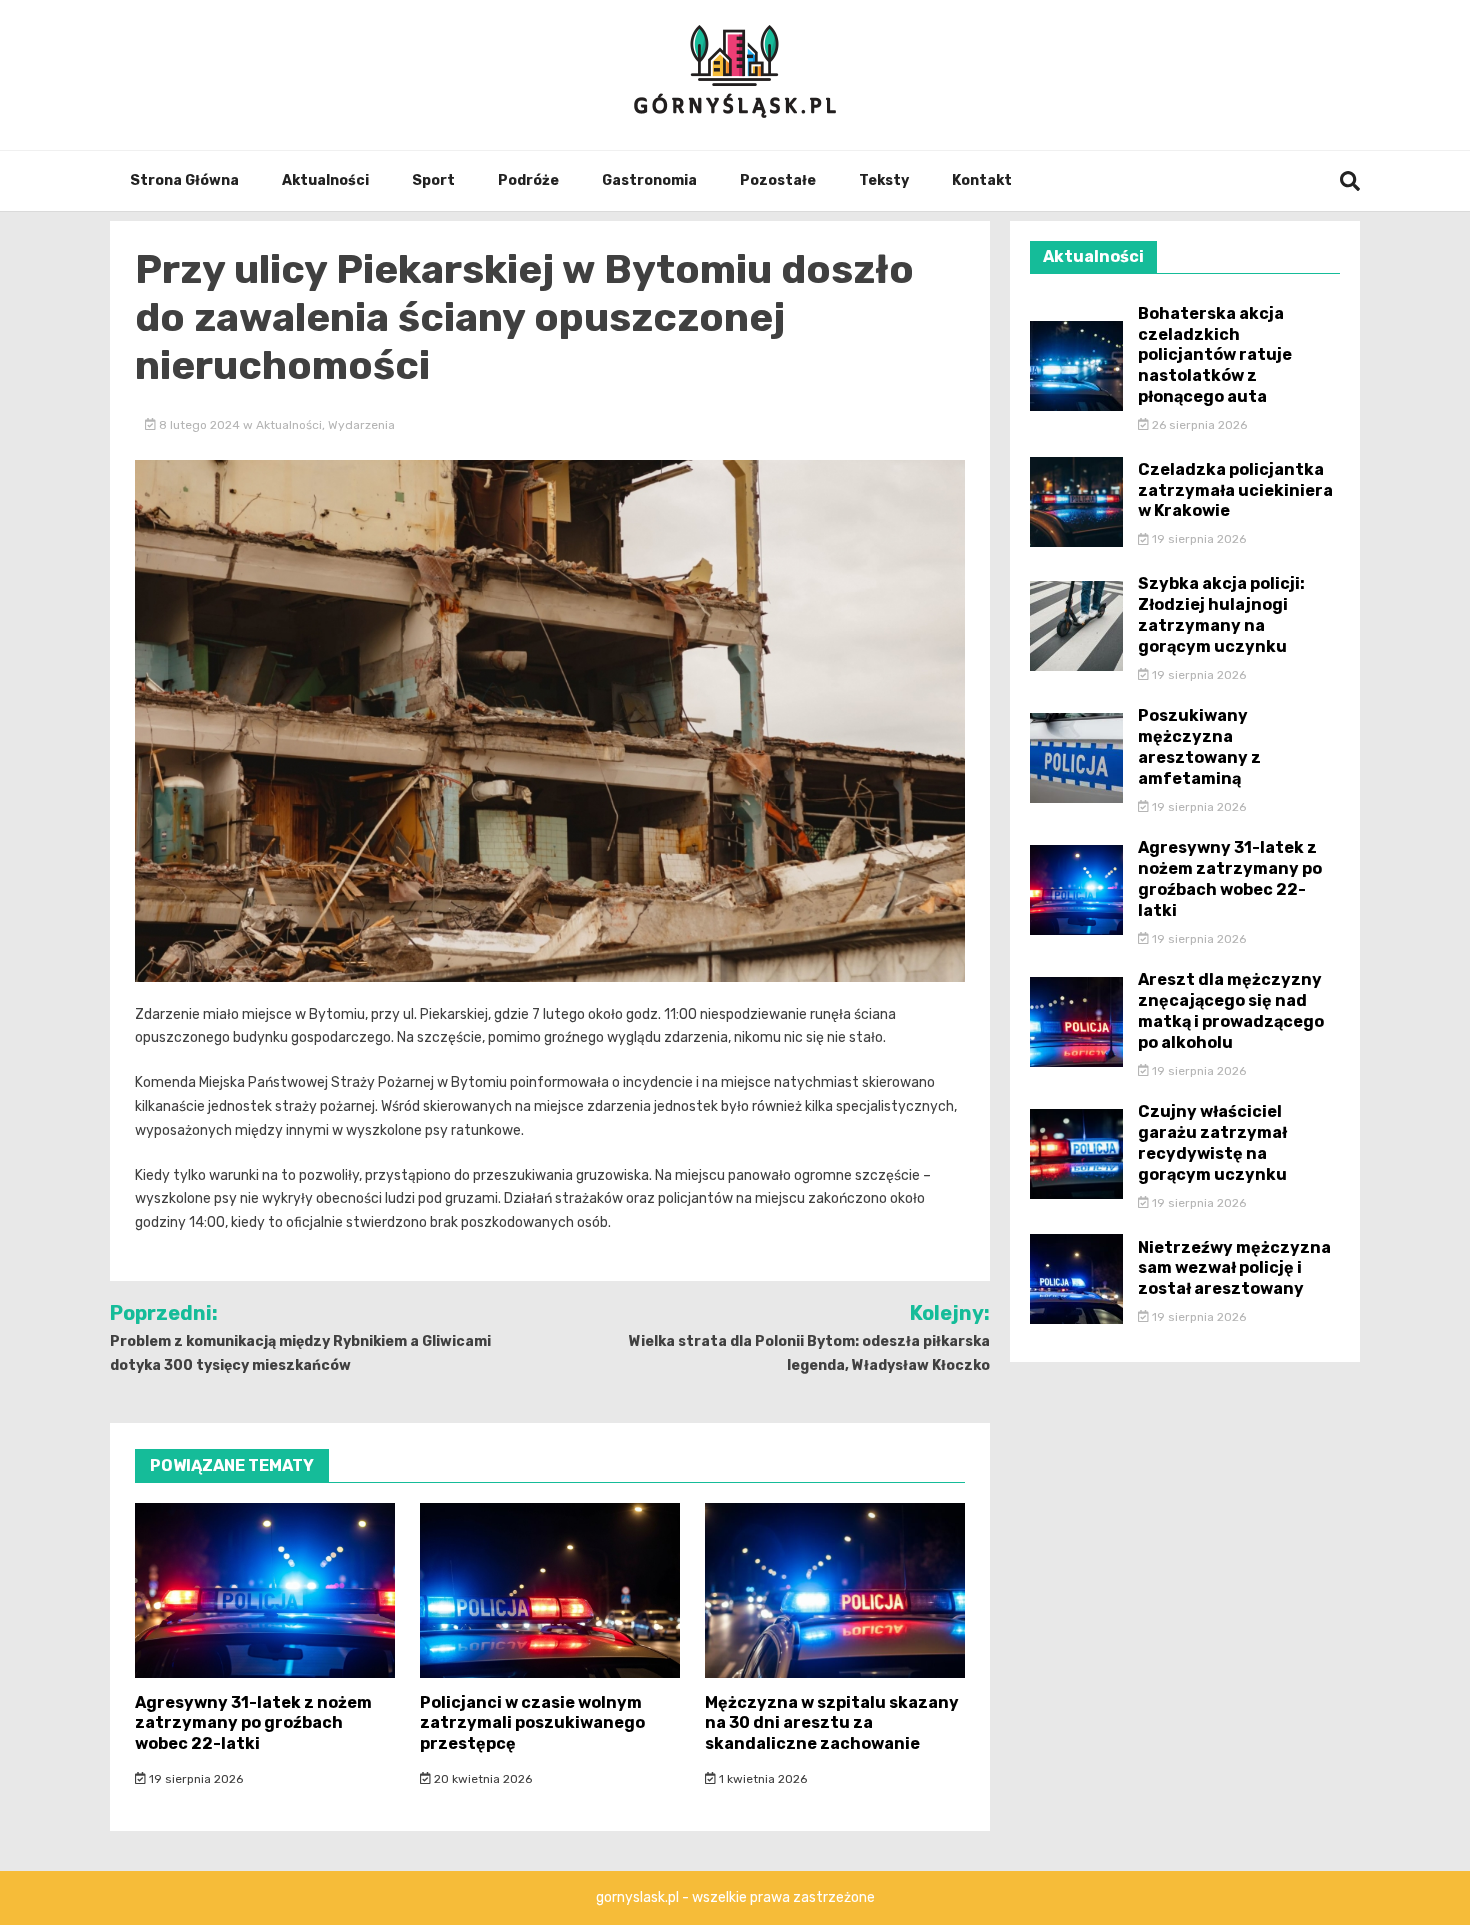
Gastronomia (649, 180)
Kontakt (982, 180)
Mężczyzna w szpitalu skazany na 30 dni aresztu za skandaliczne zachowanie (832, 1723)
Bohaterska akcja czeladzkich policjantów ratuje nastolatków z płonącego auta (1215, 355)
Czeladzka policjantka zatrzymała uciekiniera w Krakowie (1235, 490)
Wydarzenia (361, 425)
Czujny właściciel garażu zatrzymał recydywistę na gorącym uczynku (1212, 1142)
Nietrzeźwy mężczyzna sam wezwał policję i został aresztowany (1234, 1268)
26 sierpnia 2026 (1198, 425)
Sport (433, 180)
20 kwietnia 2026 (481, 1779)
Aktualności (325, 180)
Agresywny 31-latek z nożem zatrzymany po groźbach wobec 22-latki (253, 1723)
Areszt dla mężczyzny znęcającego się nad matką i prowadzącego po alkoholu (1231, 1010)
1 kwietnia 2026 (761, 1779)
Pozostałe (778, 180)
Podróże (528, 180)
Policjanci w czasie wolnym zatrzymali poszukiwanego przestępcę (532, 1723)
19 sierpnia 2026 (194, 1779)
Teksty (884, 180)
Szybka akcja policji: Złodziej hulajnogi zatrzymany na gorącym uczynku (1221, 614)
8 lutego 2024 (199, 425)
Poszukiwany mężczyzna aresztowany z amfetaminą (1199, 746)
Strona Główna (184, 180)
